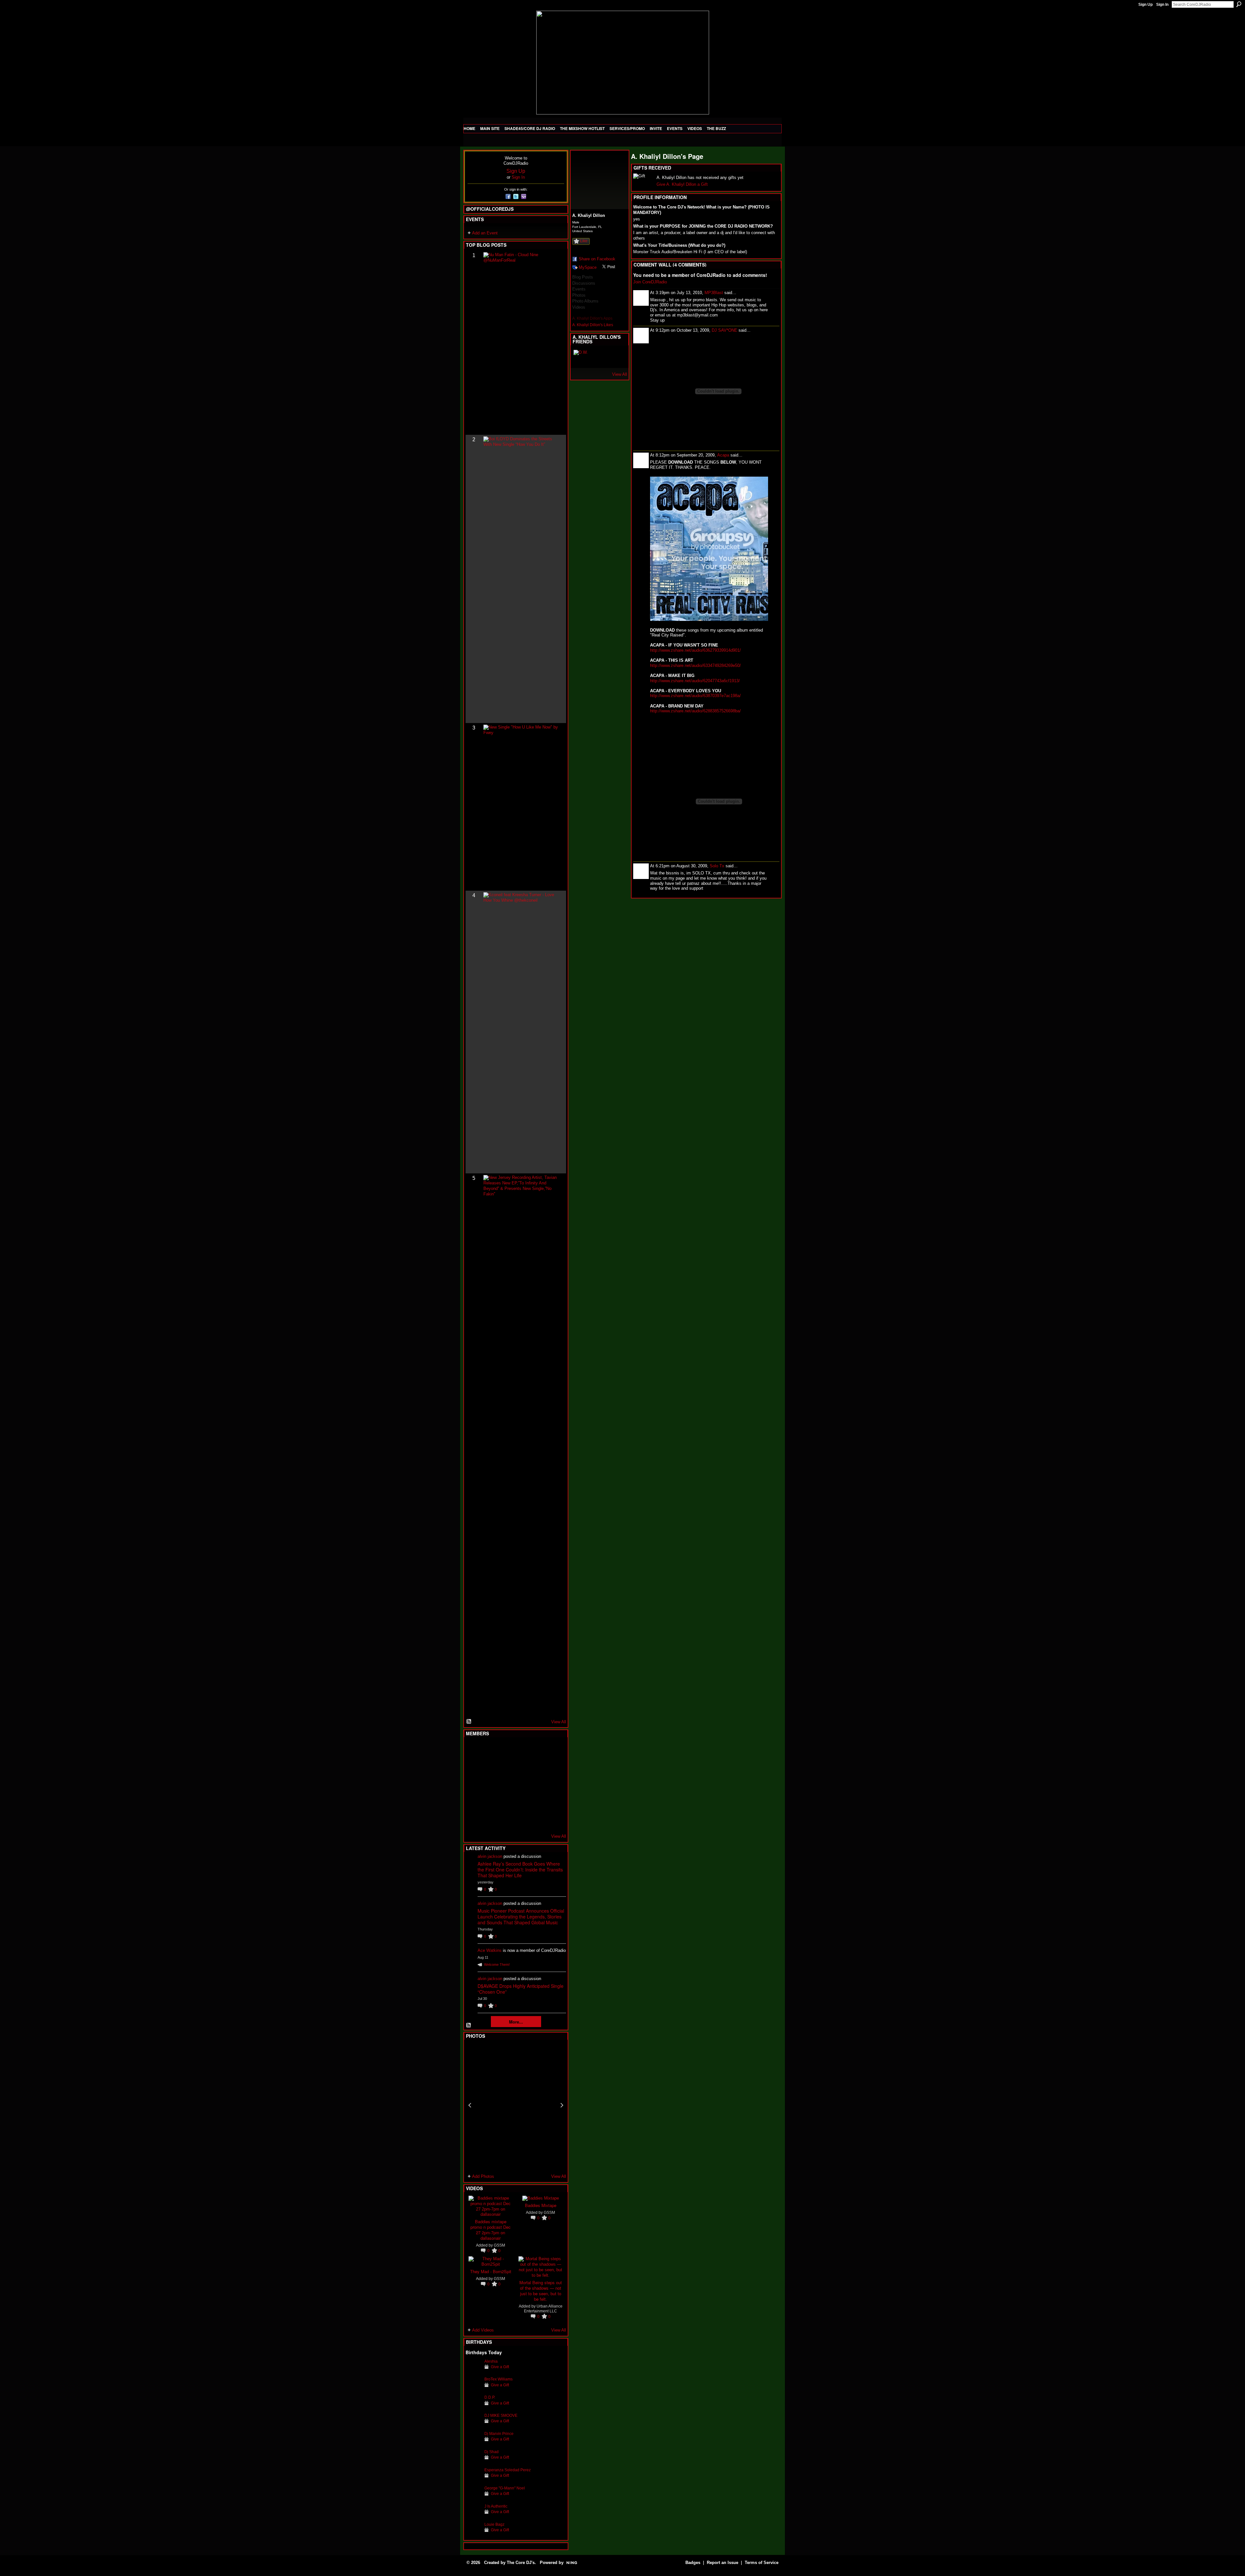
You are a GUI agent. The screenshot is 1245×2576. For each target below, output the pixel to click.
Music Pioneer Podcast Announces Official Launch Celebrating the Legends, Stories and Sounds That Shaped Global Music (521, 1917)
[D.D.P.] (473, 2407)
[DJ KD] (505, 1767)
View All (559, 1722)
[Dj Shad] (473, 2462)
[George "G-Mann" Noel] (473, 2498)
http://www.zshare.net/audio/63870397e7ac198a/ (695, 696)
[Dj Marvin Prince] (473, 2444)
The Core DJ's (521, 2563)
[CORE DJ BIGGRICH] (521, 1767)
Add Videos (483, 2330)
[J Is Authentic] (473, 2516)
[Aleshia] (473, 2371)
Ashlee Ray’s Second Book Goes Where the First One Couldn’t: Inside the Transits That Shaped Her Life (520, 1870)
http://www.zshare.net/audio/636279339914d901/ (695, 650)
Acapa (723, 455)
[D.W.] (581, 358)
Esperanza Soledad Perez (508, 2470)
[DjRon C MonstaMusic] (521, 1802)
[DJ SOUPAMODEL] (505, 1820)
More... (516, 2022)
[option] (516, 2105)
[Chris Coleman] (521, 1750)
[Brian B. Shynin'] (505, 1785)
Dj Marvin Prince (499, 2434)
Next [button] (562, 2105)
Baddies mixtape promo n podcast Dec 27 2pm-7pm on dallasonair (491, 2230)
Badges (693, 2563)
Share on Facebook (597, 259)
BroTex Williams (498, 2379)
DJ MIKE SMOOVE (501, 2415)
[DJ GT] (521, 1785)
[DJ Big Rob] (473, 1820)
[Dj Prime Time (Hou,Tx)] (489, 1820)
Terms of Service (762, 2563)
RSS (469, 1722)
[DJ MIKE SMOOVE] (473, 2425)
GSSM (499, 2245)
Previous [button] (470, 2105)
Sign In (1162, 5)
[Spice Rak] (473, 1785)
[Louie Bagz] (473, 2534)
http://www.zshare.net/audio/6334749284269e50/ (695, 665)
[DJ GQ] (537, 1820)
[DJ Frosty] (489, 1750)
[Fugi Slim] (505, 1750)
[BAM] (521, 1820)
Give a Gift (500, 2367)
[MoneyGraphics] (537, 1802)
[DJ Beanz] (489, 1767)
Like (584, 241)
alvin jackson (490, 1856)
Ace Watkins (490, 1950)
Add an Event (485, 233)
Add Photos (483, 2176)
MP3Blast (714, 293)
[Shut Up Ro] (553, 1802)
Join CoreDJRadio (650, 282)
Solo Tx (717, 866)
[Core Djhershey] (553, 1820)
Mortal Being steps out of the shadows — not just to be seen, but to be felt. (541, 2291)
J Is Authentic (496, 2506)
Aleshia (491, 2361)
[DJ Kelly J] (473, 1750)
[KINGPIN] (489, 1802)
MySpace (588, 267)
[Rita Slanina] (473, 1802)
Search (1239, 4)
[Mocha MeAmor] (553, 1785)
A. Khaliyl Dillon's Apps (592, 318)
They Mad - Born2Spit (491, 2271)
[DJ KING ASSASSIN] (553, 1767)
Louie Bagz (494, 2524)
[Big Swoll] (537, 1750)
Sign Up (1145, 5)
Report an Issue (723, 2563)
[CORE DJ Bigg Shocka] (473, 1767)
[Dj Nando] (537, 1785)
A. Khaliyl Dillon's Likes (593, 325)
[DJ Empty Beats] (537, 1767)
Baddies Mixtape (541, 2205)
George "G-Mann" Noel (505, 2488)
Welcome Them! (497, 1965)
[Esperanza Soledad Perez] (473, 2480)
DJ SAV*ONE (724, 330)
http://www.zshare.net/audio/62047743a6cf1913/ (695, 681)
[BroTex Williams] (473, 2389)
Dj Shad (492, 2452)
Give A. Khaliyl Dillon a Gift (682, 184)
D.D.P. (490, 2397)
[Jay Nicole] (505, 1802)
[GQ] (489, 1785)
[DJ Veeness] (553, 1750)
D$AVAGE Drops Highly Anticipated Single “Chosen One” (521, 1989)
